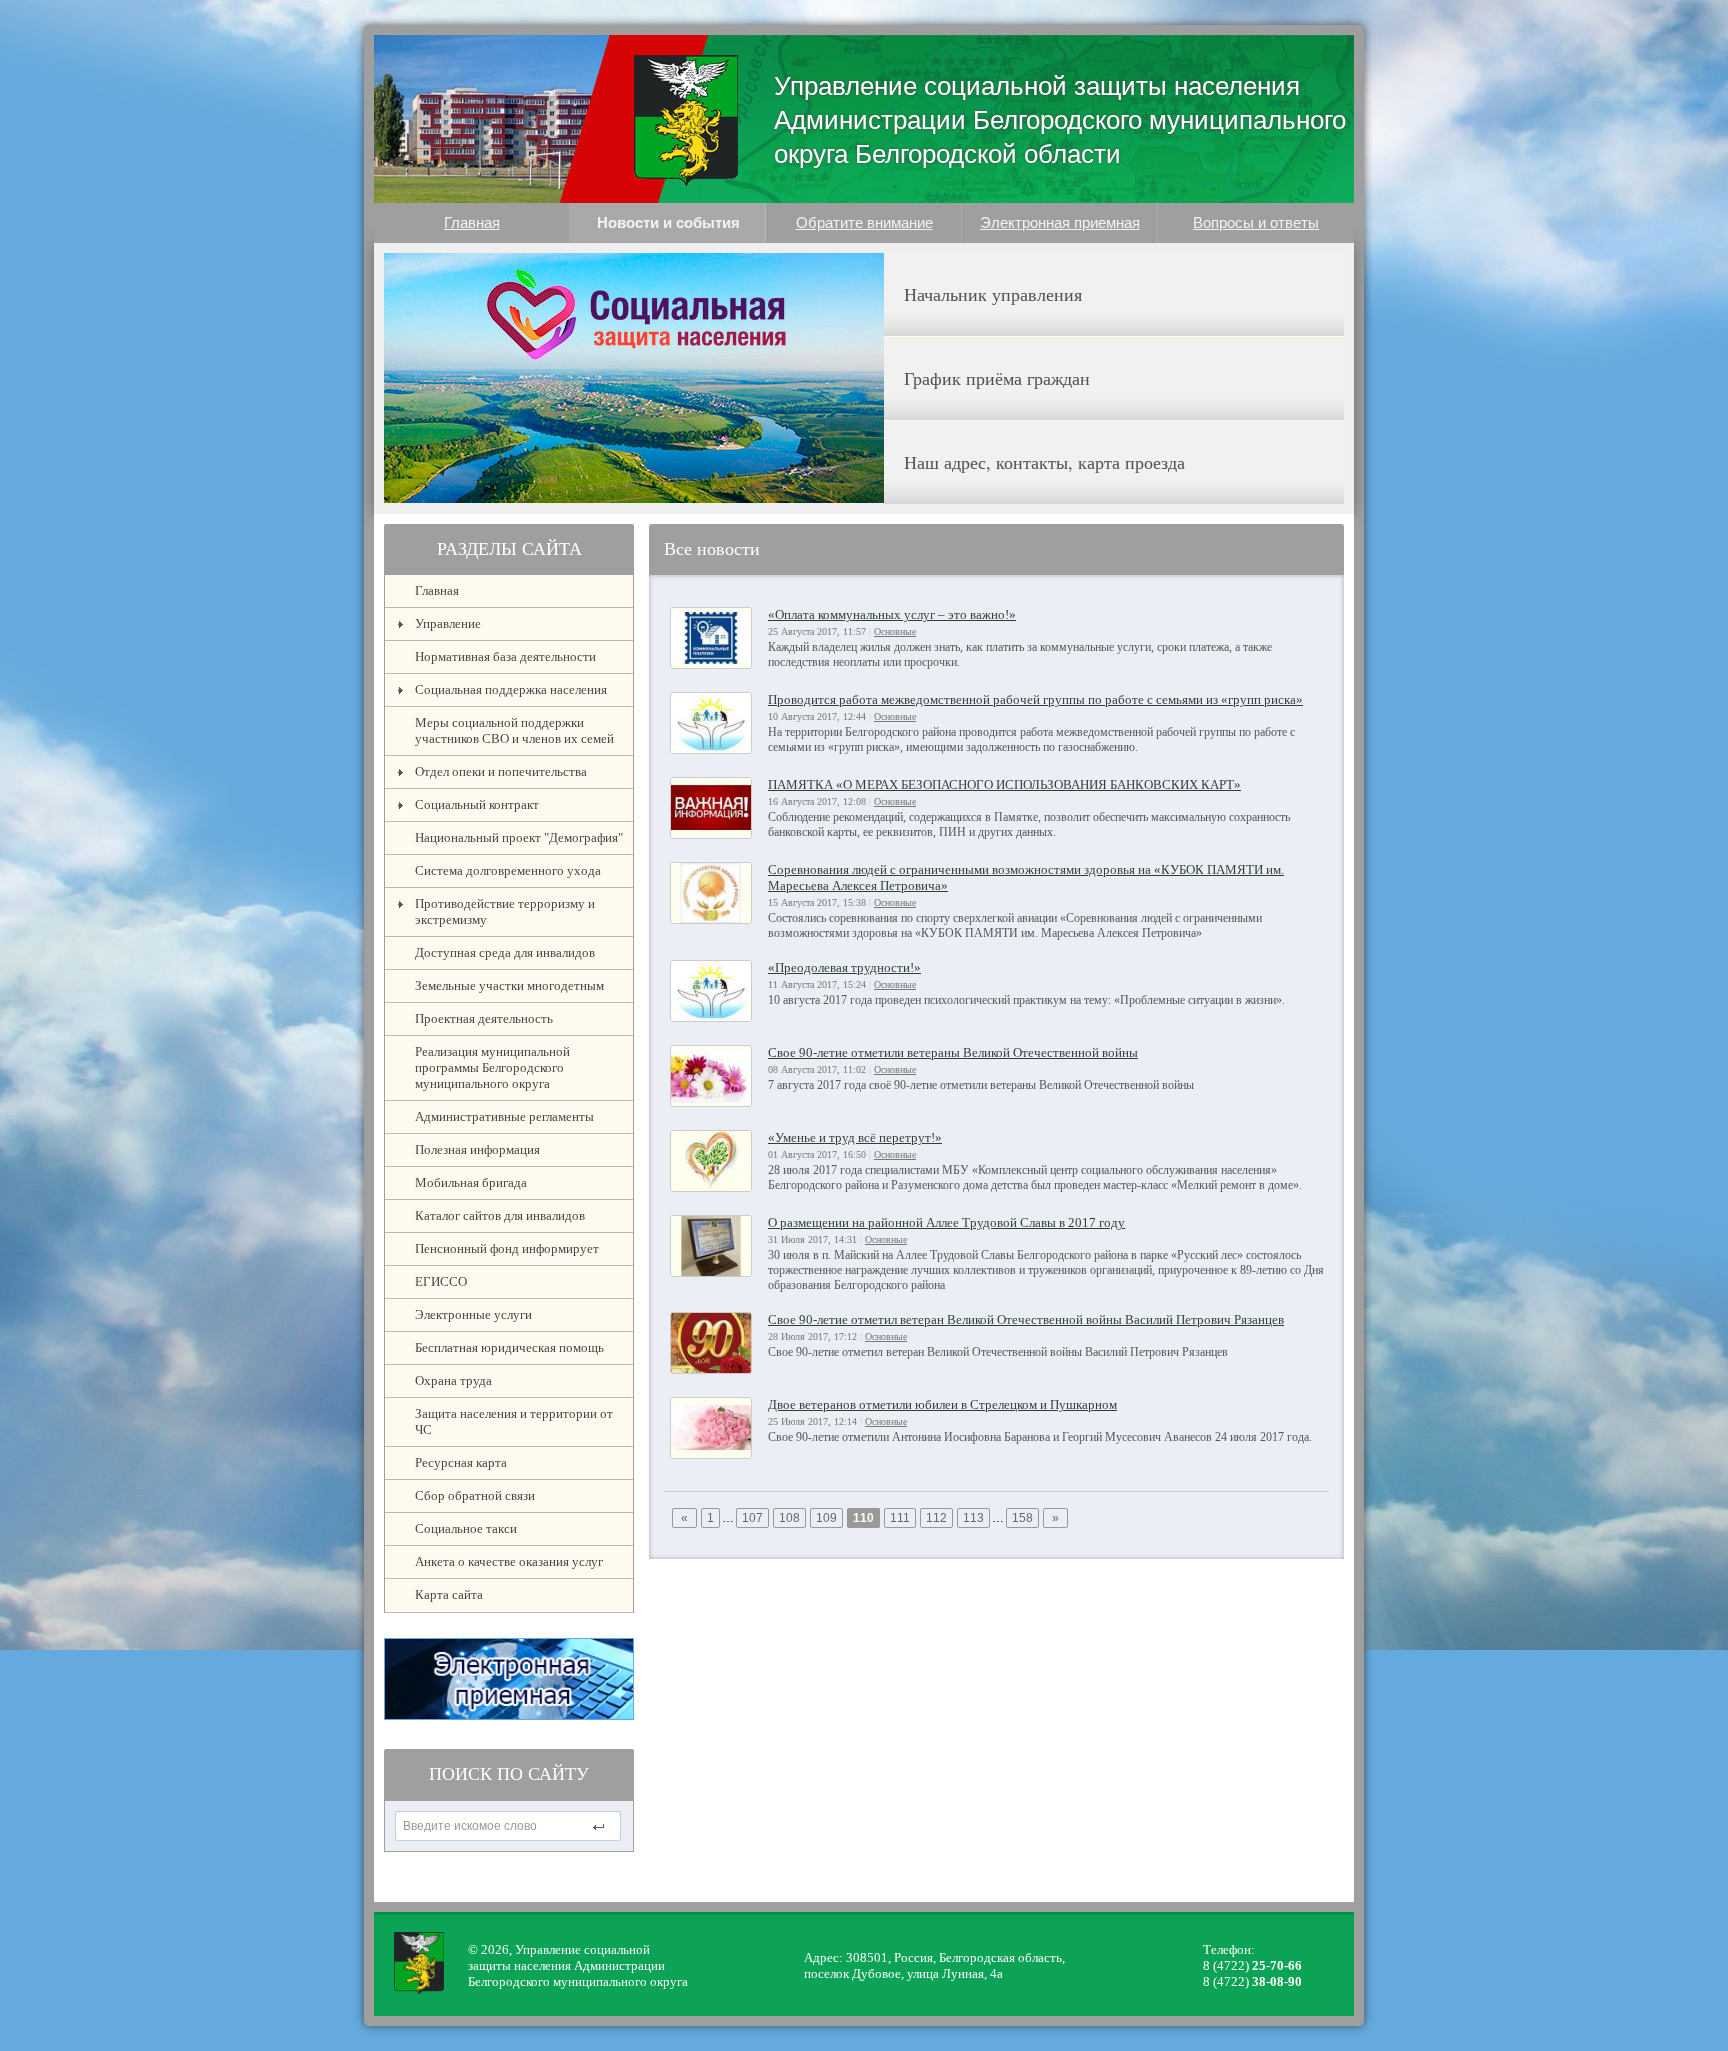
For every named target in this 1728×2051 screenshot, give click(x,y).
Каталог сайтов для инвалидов (500, 1215)
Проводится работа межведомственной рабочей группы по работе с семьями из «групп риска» (1035, 699)
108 (789, 1518)
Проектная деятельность (484, 1018)
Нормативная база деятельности (505, 656)
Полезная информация (477, 1149)
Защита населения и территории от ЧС (514, 1421)
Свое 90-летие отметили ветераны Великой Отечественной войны (953, 1052)
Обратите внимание (864, 222)
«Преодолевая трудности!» (844, 967)
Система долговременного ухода (508, 870)
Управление (448, 623)
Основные (895, 631)
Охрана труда (453, 1380)
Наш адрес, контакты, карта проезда (1044, 462)
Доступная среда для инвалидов (505, 952)
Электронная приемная (1060, 222)
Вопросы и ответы (1256, 222)
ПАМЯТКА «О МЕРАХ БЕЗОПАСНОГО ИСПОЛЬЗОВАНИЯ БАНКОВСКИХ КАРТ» (1004, 784)
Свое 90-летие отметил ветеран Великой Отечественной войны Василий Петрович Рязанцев (1026, 1319)
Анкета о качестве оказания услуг (509, 1561)
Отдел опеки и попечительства (501, 771)
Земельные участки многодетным (509, 985)
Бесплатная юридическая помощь (509, 1347)
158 (1022, 1518)
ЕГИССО (441, 1281)
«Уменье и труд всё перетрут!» (855, 1137)
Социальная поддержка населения (511, 689)
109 (826, 1518)
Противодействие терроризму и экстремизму (505, 911)
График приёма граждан (997, 378)
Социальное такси (466, 1528)
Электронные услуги (473, 1314)
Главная (472, 222)
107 (752, 1518)
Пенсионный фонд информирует (507, 1248)
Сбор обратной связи (475, 1495)
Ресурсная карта (461, 1462)
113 (973, 1518)
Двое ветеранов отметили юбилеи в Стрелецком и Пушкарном (942, 1404)
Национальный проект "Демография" (519, 837)
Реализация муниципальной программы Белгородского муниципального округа (492, 1067)
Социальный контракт (477, 804)
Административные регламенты (504, 1116)
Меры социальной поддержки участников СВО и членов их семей (514, 730)
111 (900, 1518)
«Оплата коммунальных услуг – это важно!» (892, 614)
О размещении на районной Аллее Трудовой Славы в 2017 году (946, 1222)
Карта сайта (449, 1594)
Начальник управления (993, 294)
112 (936, 1518)
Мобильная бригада (471, 1182)
